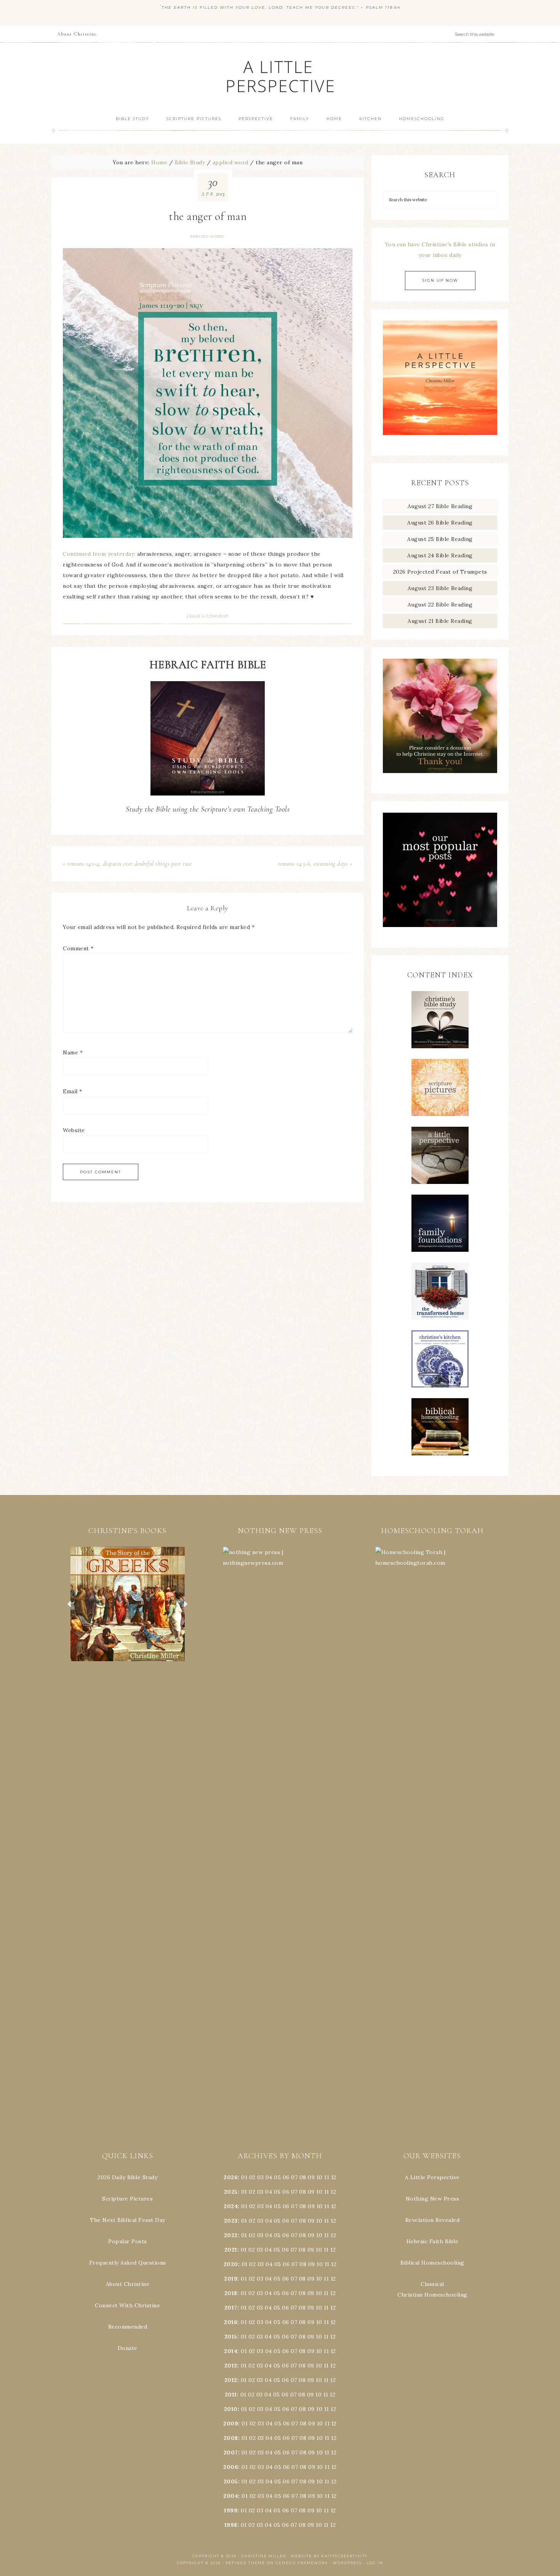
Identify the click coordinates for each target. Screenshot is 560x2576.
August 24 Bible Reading (440, 555)
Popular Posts (128, 2241)
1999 (231, 2510)
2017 (231, 2308)
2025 (231, 2192)
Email (73, 1091)
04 (269, 2177)
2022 (231, 2235)
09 (311, 2192)
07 (294, 2177)
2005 (231, 2481)
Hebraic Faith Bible (433, 2241)
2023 (231, 2221)
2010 (231, 2409)
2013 (231, 2366)
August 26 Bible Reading (440, 523)
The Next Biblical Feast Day (128, 2220)
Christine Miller (264, 2556)
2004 (231, 2496)
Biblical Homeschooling (432, 2263)
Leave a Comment (208, 616)
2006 (231, 2467)
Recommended (128, 2327)
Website (74, 1130)
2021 (231, 2250)
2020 (231, 2264)
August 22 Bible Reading (440, 605)
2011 (231, 2395)
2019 (231, 2279)
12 (333, 2192)
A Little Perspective (280, 76)
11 (327, 2192)
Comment (78, 948)
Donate (128, 2348)
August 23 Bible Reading (440, 588)
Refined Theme (245, 2563)
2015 (231, 2337)
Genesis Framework (302, 2563)
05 (277, 2177)
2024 (231, 2206)
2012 (231, 2380)
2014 (231, 2351)
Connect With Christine (127, 2305)
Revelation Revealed (433, 2220)
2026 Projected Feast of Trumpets (440, 572)
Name (73, 1052)
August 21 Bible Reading (440, 621)
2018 (231, 2293)
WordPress (347, 2563)
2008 (231, 2438)
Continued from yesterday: (99, 554)
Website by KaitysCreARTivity (329, 2556)
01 (244, 2177)
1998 (231, 2525)
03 (260, 2177)
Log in (375, 2563)
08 (303, 2177)
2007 (231, 2452)
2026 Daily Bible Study (127, 2177)
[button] (128, 1604)
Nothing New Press (433, 2199)
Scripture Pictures (127, 2199)
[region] (128, 1604)
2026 (231, 2177)
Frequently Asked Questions (128, 2263)
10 (319, 2192)
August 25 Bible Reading (440, 539)
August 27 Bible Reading (440, 506)
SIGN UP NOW (440, 280)
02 (252, 2177)
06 (286, 2177)
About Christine (128, 2284)
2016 (231, 2322)
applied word (207, 237)
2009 (231, 2424)
